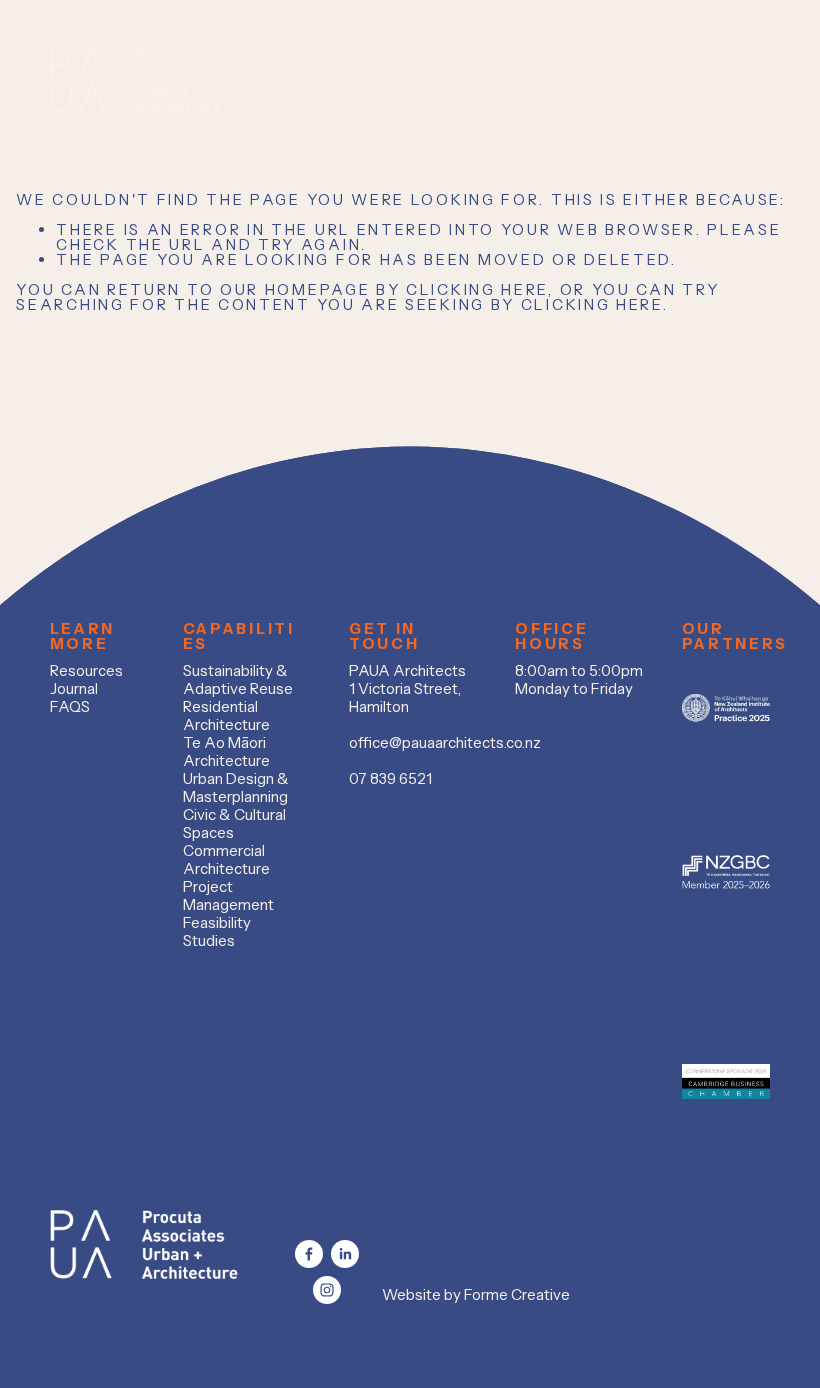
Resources (86, 671)
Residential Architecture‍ (226, 716)
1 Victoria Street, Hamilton (405, 698)
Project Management (228, 896)
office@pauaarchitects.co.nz (445, 743)
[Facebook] (309, 1254)
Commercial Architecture (226, 860)
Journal (74, 689)
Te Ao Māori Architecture (226, 752)
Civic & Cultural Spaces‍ (234, 824)
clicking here (477, 289)
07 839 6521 (390, 779)
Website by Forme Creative (476, 1295)
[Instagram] (327, 1290)
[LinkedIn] (345, 1254)
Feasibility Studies (217, 932)
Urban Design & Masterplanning (236, 788)
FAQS (70, 707)
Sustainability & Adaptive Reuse (238, 680)
